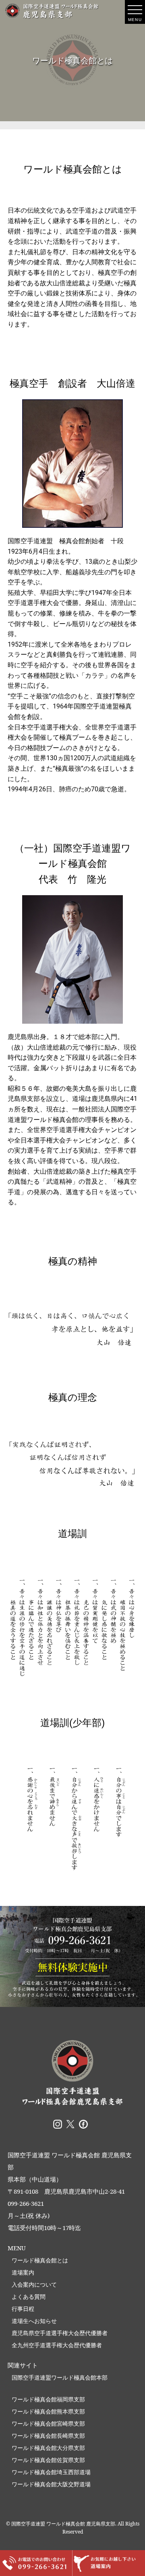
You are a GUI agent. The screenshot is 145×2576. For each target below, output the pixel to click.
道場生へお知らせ (34, 2321)
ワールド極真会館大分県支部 (48, 2448)
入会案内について (34, 2284)
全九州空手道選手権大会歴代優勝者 (57, 2345)
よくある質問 (29, 2297)
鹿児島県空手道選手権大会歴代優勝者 (60, 2333)
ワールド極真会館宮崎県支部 (48, 2423)
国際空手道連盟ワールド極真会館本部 (60, 2377)
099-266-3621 (26, 2203)
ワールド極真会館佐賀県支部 (48, 2460)
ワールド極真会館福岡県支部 (48, 2399)
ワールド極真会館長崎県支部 (48, 2436)
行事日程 (23, 2309)
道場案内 (23, 2272)
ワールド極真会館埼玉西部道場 (51, 2472)
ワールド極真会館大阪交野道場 (51, 2484)
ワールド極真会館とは (40, 2260)
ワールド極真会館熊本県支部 (48, 2411)
